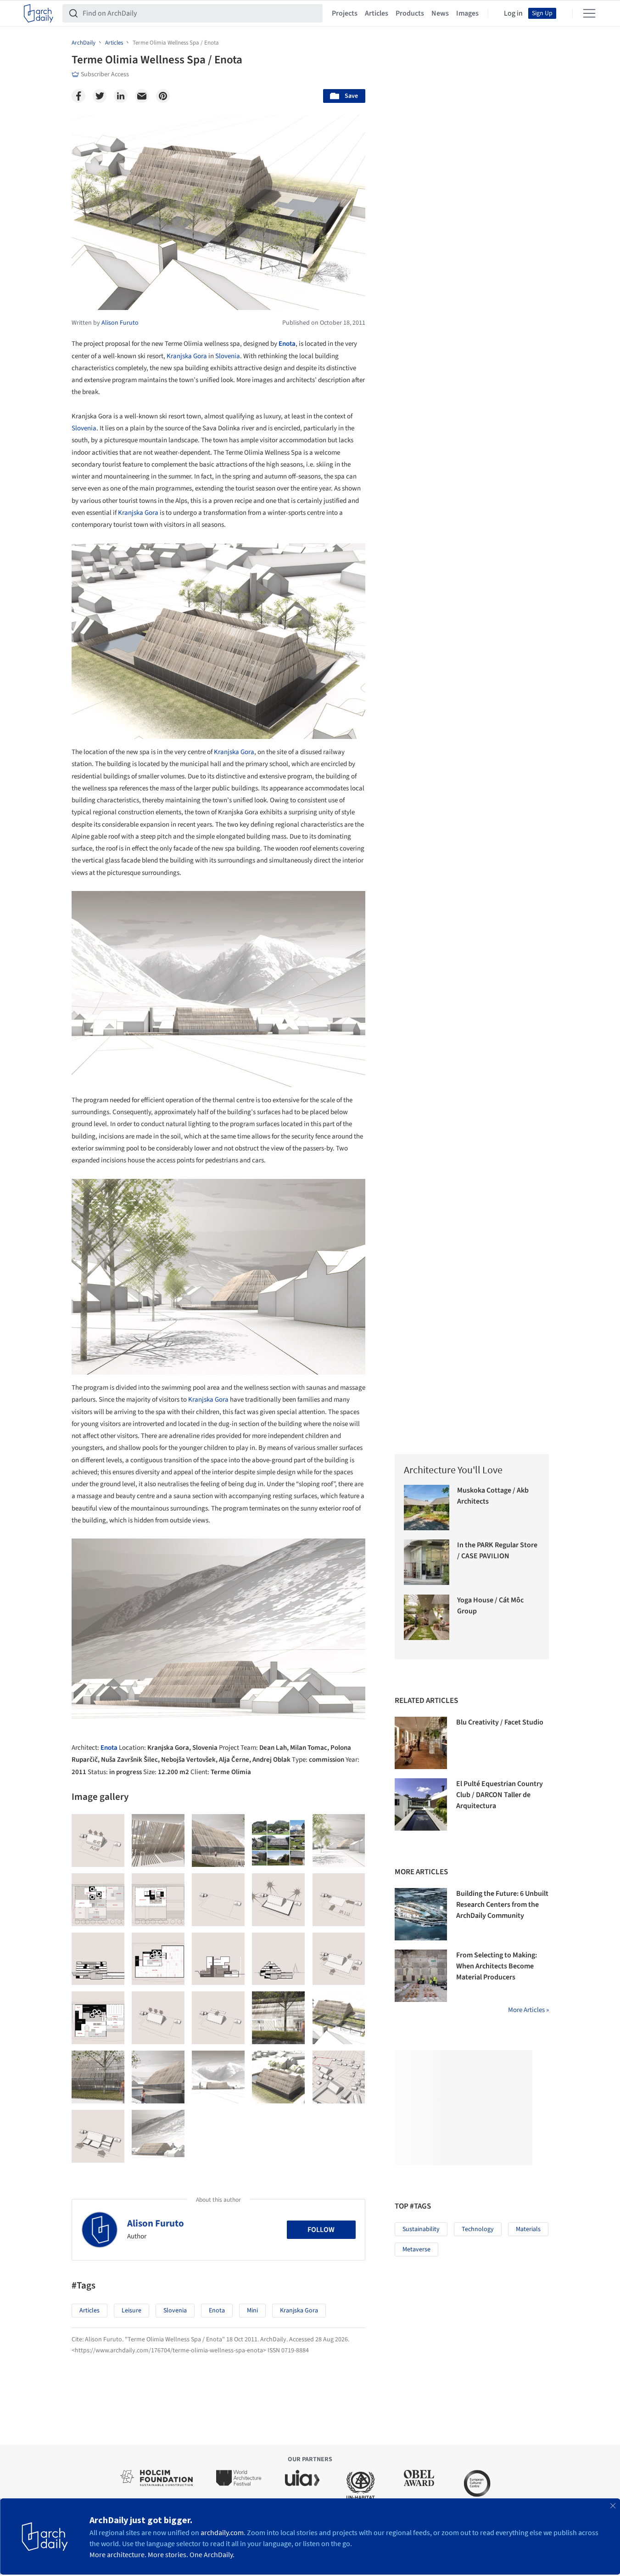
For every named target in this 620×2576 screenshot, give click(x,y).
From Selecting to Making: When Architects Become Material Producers (497, 1966)
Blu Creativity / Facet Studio (500, 1722)
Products (410, 13)
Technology (478, 2229)
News (440, 13)
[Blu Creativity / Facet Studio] (421, 1743)
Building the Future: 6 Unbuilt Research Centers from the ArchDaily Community (502, 1905)
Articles (377, 13)
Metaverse (416, 2249)
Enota (287, 344)
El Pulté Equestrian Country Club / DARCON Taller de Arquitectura (500, 1795)
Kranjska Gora (187, 356)
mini (252, 2311)
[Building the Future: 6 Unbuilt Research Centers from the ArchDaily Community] (421, 1914)
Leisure (131, 2311)
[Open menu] (589, 13)
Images (467, 13)
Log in (513, 13)
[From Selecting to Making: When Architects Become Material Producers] (421, 1976)
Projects (345, 13)
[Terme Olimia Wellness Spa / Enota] (98, 1840)
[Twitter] (100, 96)
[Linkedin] (121, 96)
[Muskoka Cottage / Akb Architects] (427, 1508)
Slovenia (228, 356)
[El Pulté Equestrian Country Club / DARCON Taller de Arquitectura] (421, 1804)
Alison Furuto (156, 2223)
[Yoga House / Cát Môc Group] (427, 1617)
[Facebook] (78, 96)
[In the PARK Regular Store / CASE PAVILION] (427, 1562)
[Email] (142, 96)
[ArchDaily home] (39, 13)
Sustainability (421, 2229)
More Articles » (528, 2010)
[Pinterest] (163, 96)
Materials (528, 2229)
